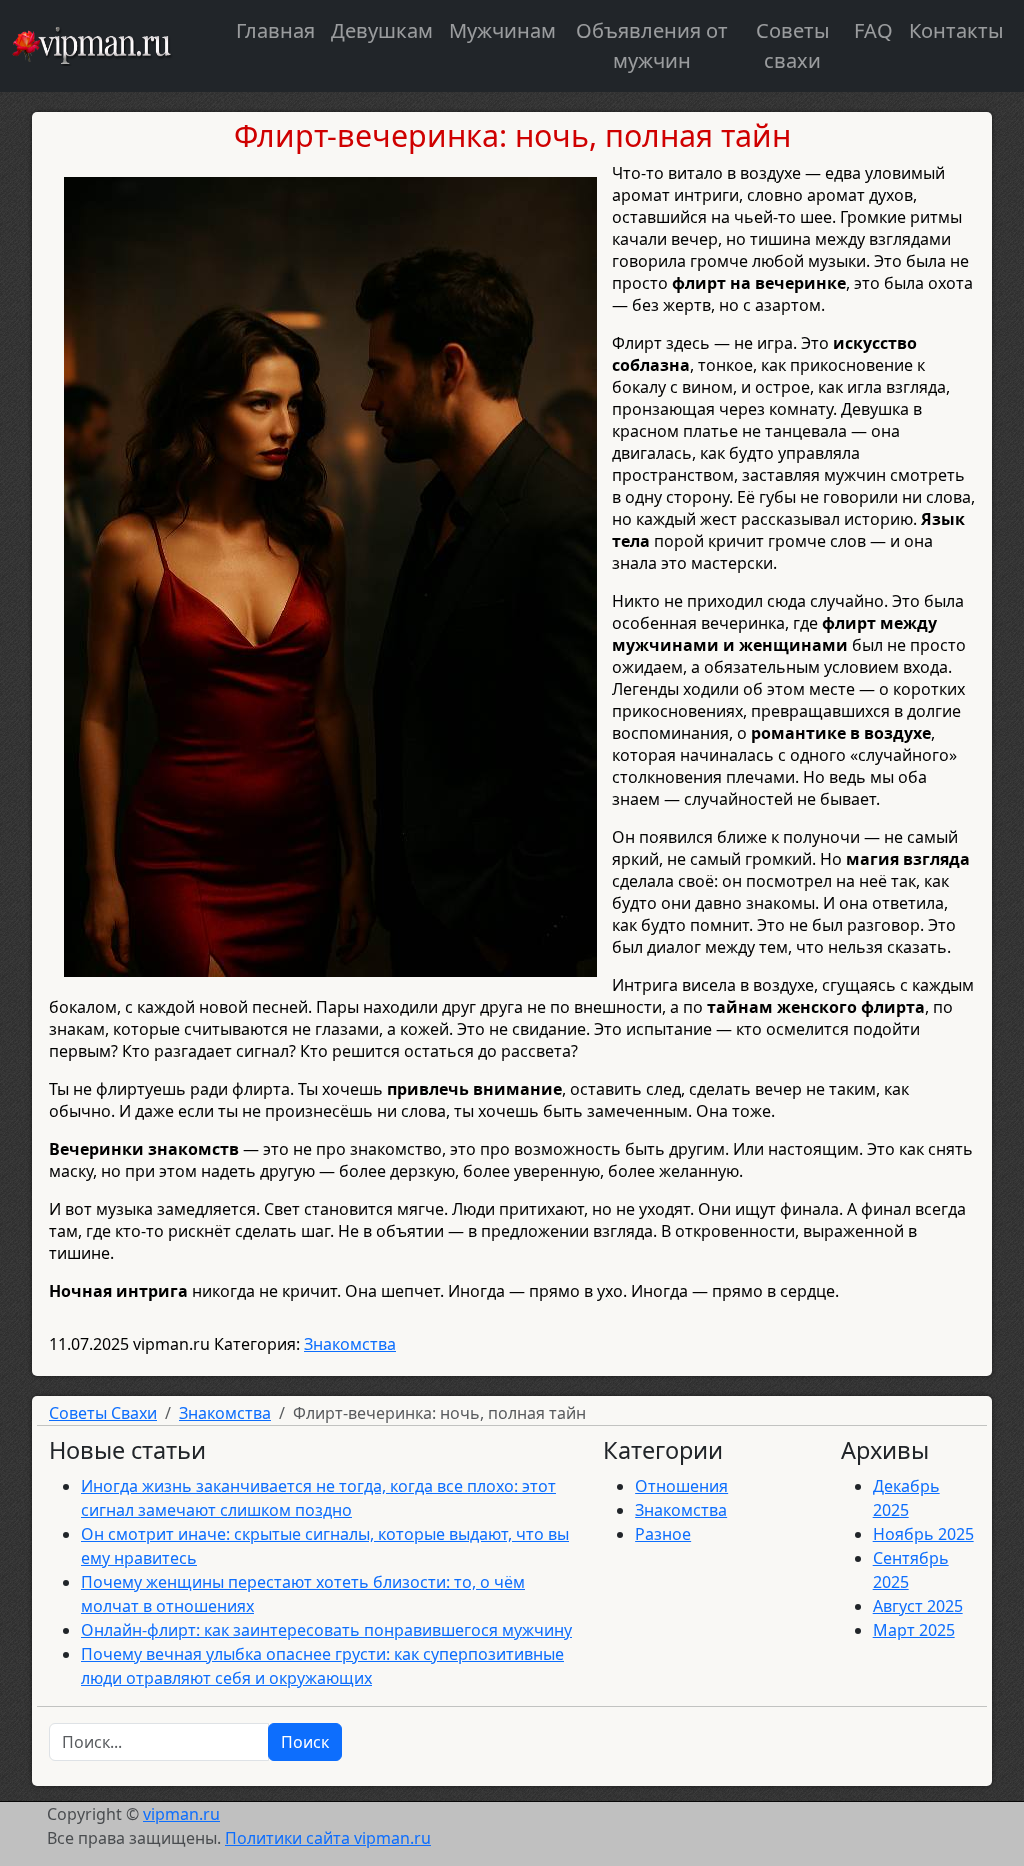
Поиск (305, 1742)
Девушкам (382, 30)
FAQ (873, 30)
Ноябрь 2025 (923, 1534)
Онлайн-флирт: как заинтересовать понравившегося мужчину (326, 1630)
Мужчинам (502, 30)
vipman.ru (181, 1814)
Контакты (956, 30)
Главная (275, 30)
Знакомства (350, 1344)
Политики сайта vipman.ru (328, 1838)
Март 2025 (914, 1630)
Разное (663, 1534)
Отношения (681, 1486)
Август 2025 (918, 1606)
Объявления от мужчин (652, 45)
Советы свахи (793, 45)
